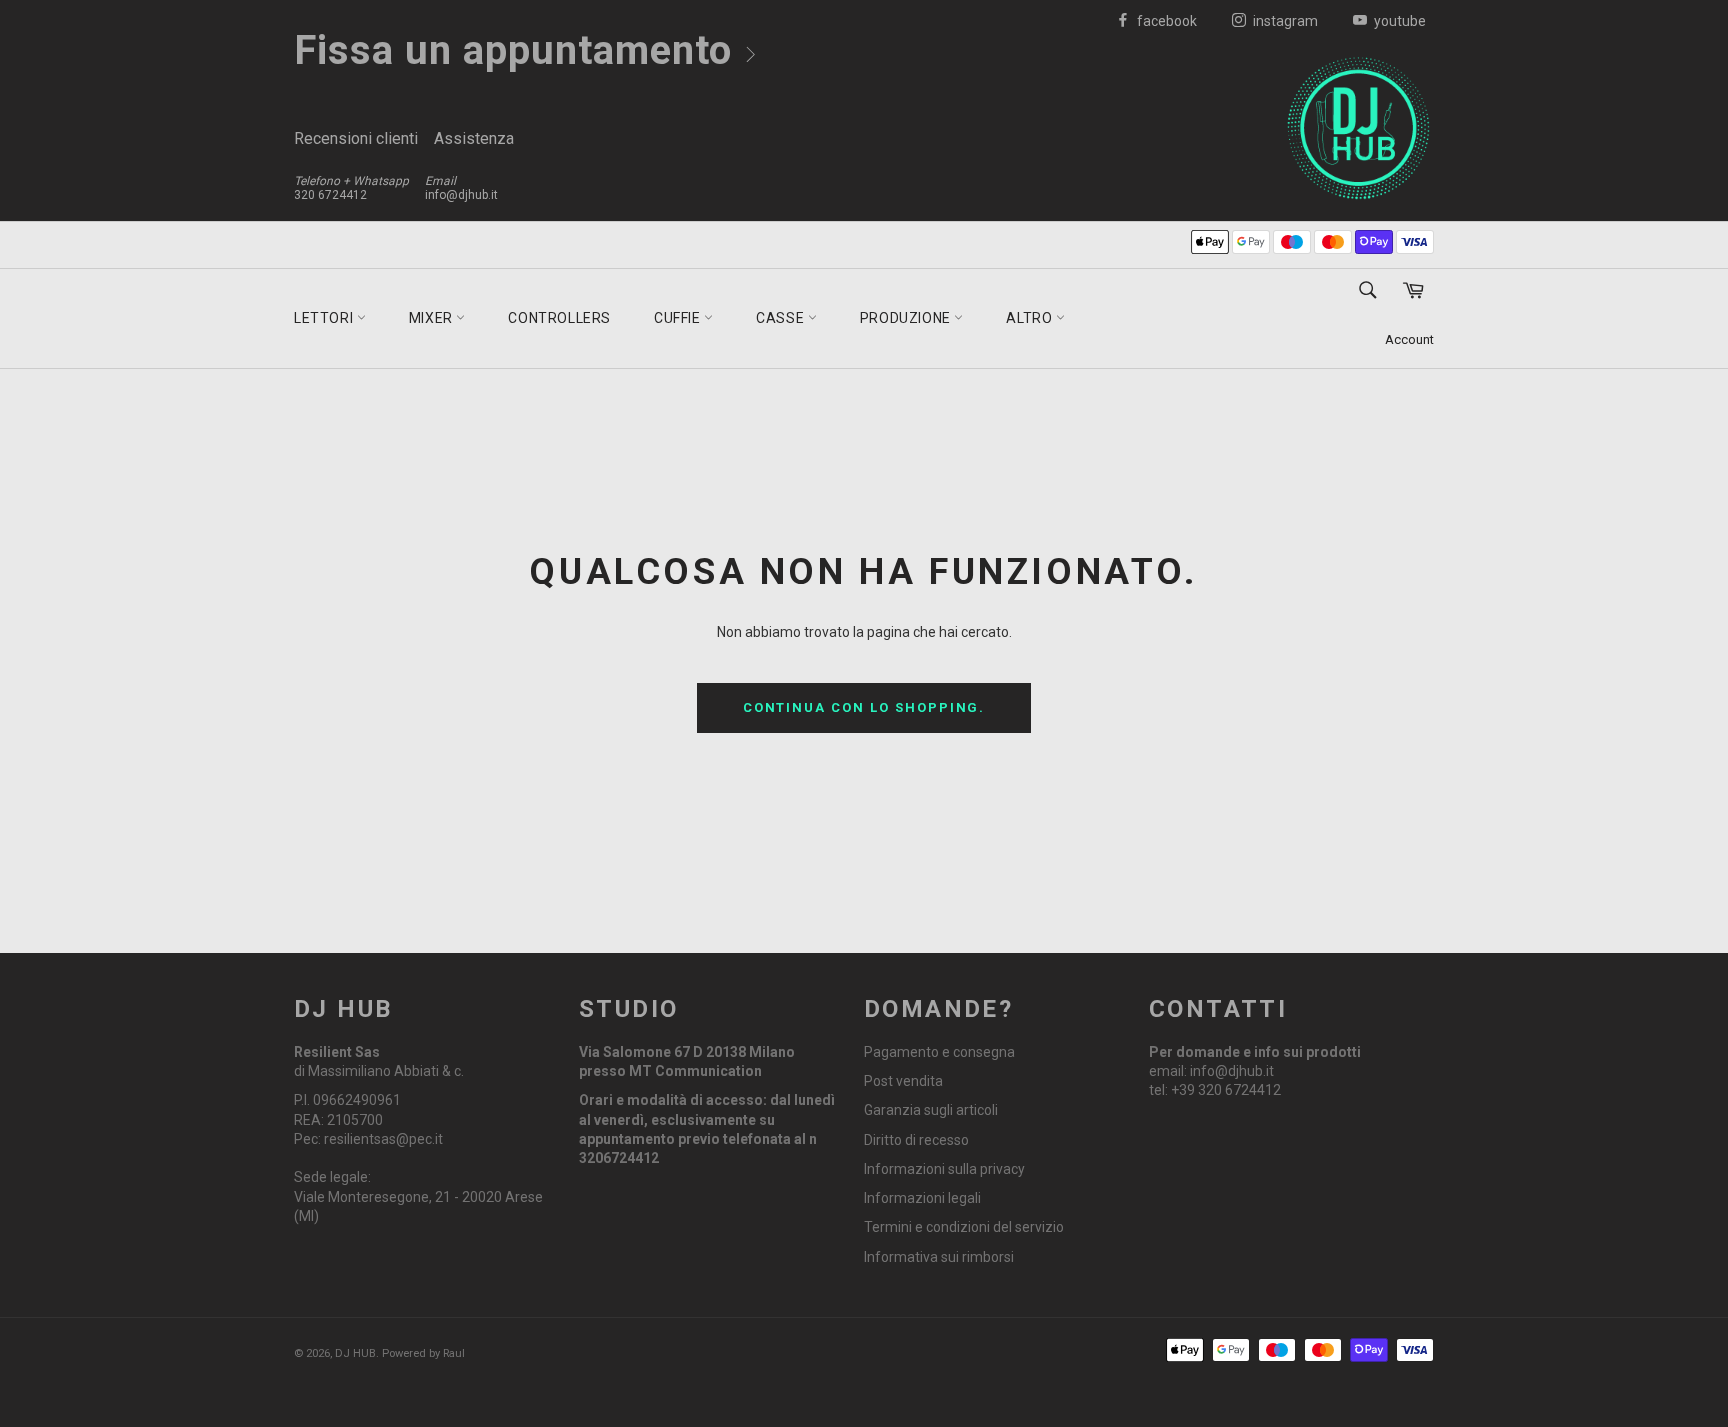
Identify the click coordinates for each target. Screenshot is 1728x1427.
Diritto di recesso (916, 1140)
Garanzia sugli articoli (931, 1110)
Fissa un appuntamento (518, 50)
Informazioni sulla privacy (944, 1169)
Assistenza (474, 138)
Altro (1031, 318)
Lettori (325, 318)
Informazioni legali (922, 1198)
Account (1409, 339)
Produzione (907, 318)
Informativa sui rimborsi (939, 1257)
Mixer (433, 318)
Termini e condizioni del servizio (964, 1227)
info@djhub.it (461, 195)
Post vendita (903, 1081)
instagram (1284, 21)
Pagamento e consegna (939, 1052)
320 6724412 (330, 195)
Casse (782, 318)
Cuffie (679, 318)
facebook (1165, 21)
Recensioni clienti (356, 138)
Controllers (559, 318)
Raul (454, 1353)
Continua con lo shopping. (864, 707)
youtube (1398, 21)
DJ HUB (355, 1353)
